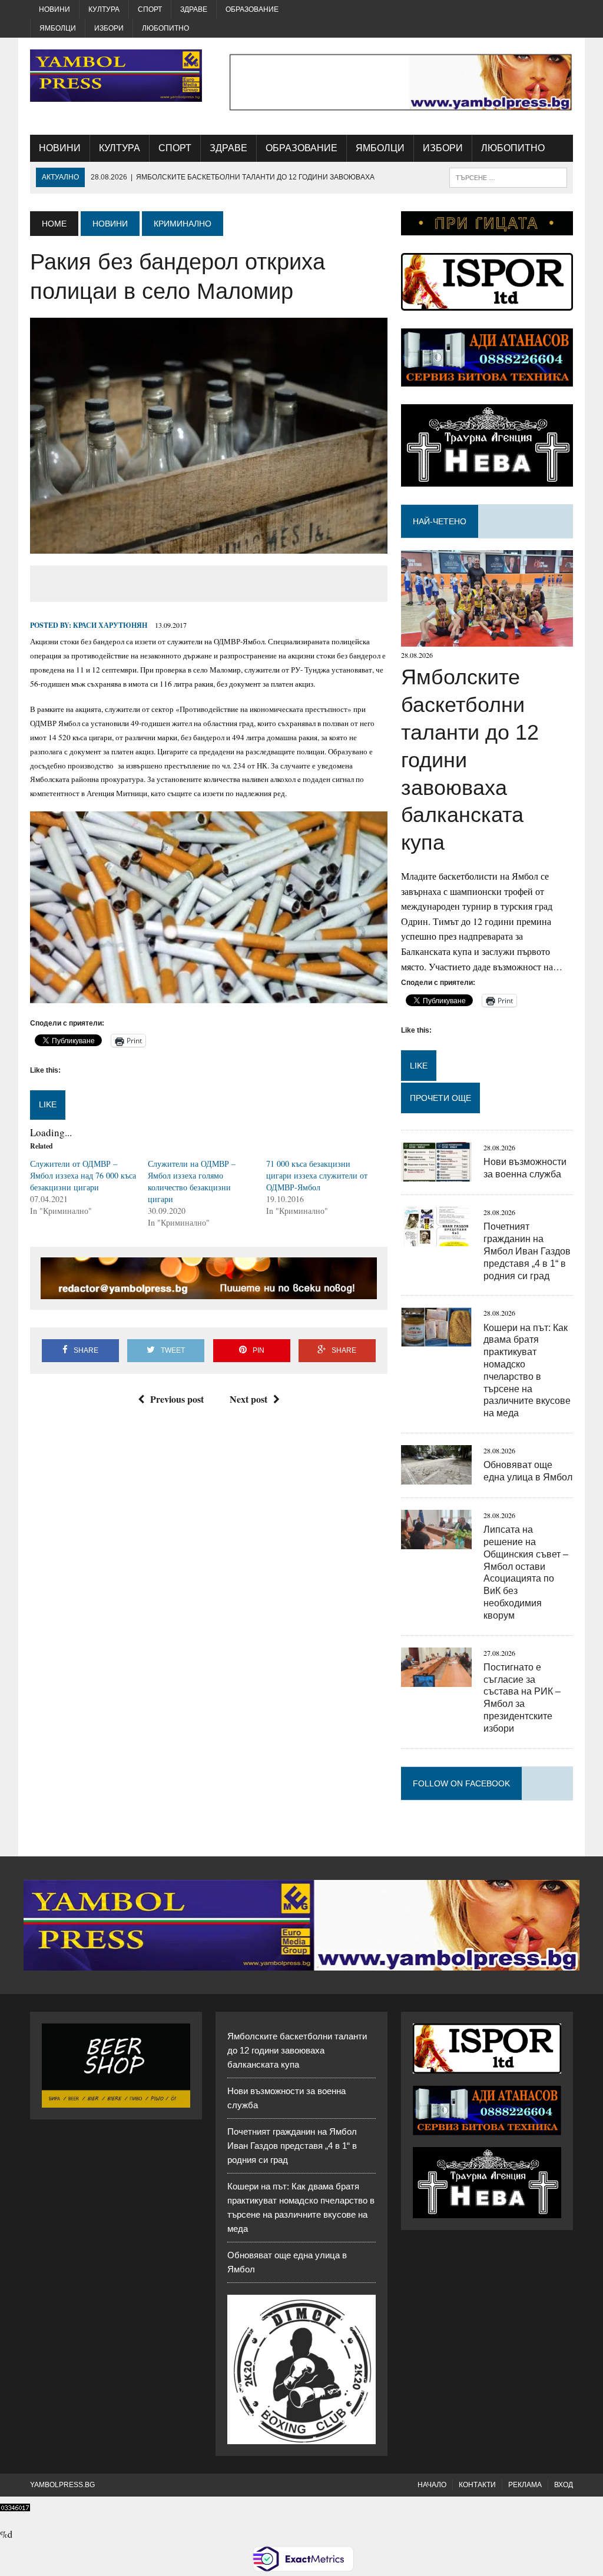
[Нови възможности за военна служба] (436, 1174)
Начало (432, 2485)
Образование (252, 9)
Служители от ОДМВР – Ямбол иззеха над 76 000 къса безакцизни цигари (83, 1175)
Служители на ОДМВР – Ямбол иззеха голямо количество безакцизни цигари (192, 1181)
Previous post (177, 1399)
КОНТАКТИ (477, 2485)
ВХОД (564, 2485)
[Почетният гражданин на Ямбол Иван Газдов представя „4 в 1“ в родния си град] (436, 1239)
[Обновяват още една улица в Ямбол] (436, 1477)
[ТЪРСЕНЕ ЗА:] (508, 177)
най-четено (440, 521)
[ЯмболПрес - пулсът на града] (116, 76)
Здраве (194, 9)
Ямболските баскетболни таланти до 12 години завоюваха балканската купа (297, 2050)
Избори (109, 28)
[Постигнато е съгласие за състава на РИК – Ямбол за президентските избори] (436, 1679)
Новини (54, 9)
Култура (104, 9)
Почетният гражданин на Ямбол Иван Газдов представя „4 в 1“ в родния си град (527, 1251)
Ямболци (58, 28)
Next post (249, 1399)
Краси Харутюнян (110, 625)
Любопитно (165, 28)
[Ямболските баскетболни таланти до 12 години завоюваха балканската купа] (487, 639)
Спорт (150, 9)
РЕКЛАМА (525, 2485)
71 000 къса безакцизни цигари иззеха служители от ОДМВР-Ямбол (317, 1175)
